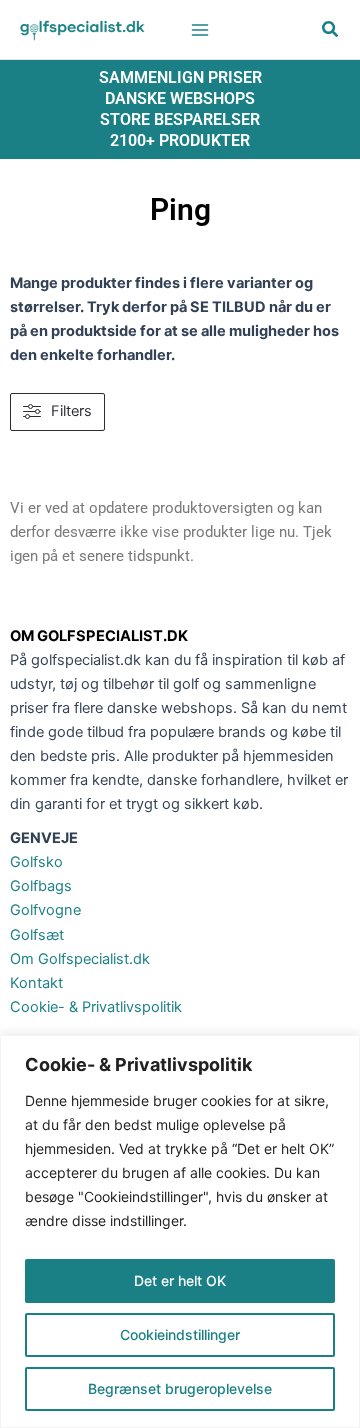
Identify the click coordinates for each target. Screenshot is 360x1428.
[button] (331, 31)
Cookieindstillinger (180, 1334)
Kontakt (36, 983)
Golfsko (36, 862)
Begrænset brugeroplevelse (180, 1388)
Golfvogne (45, 910)
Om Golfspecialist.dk (80, 959)
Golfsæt (37, 935)
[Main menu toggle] (200, 29)
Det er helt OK (180, 1280)
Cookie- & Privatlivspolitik (96, 1007)
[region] (180, 1231)
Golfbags (41, 886)
